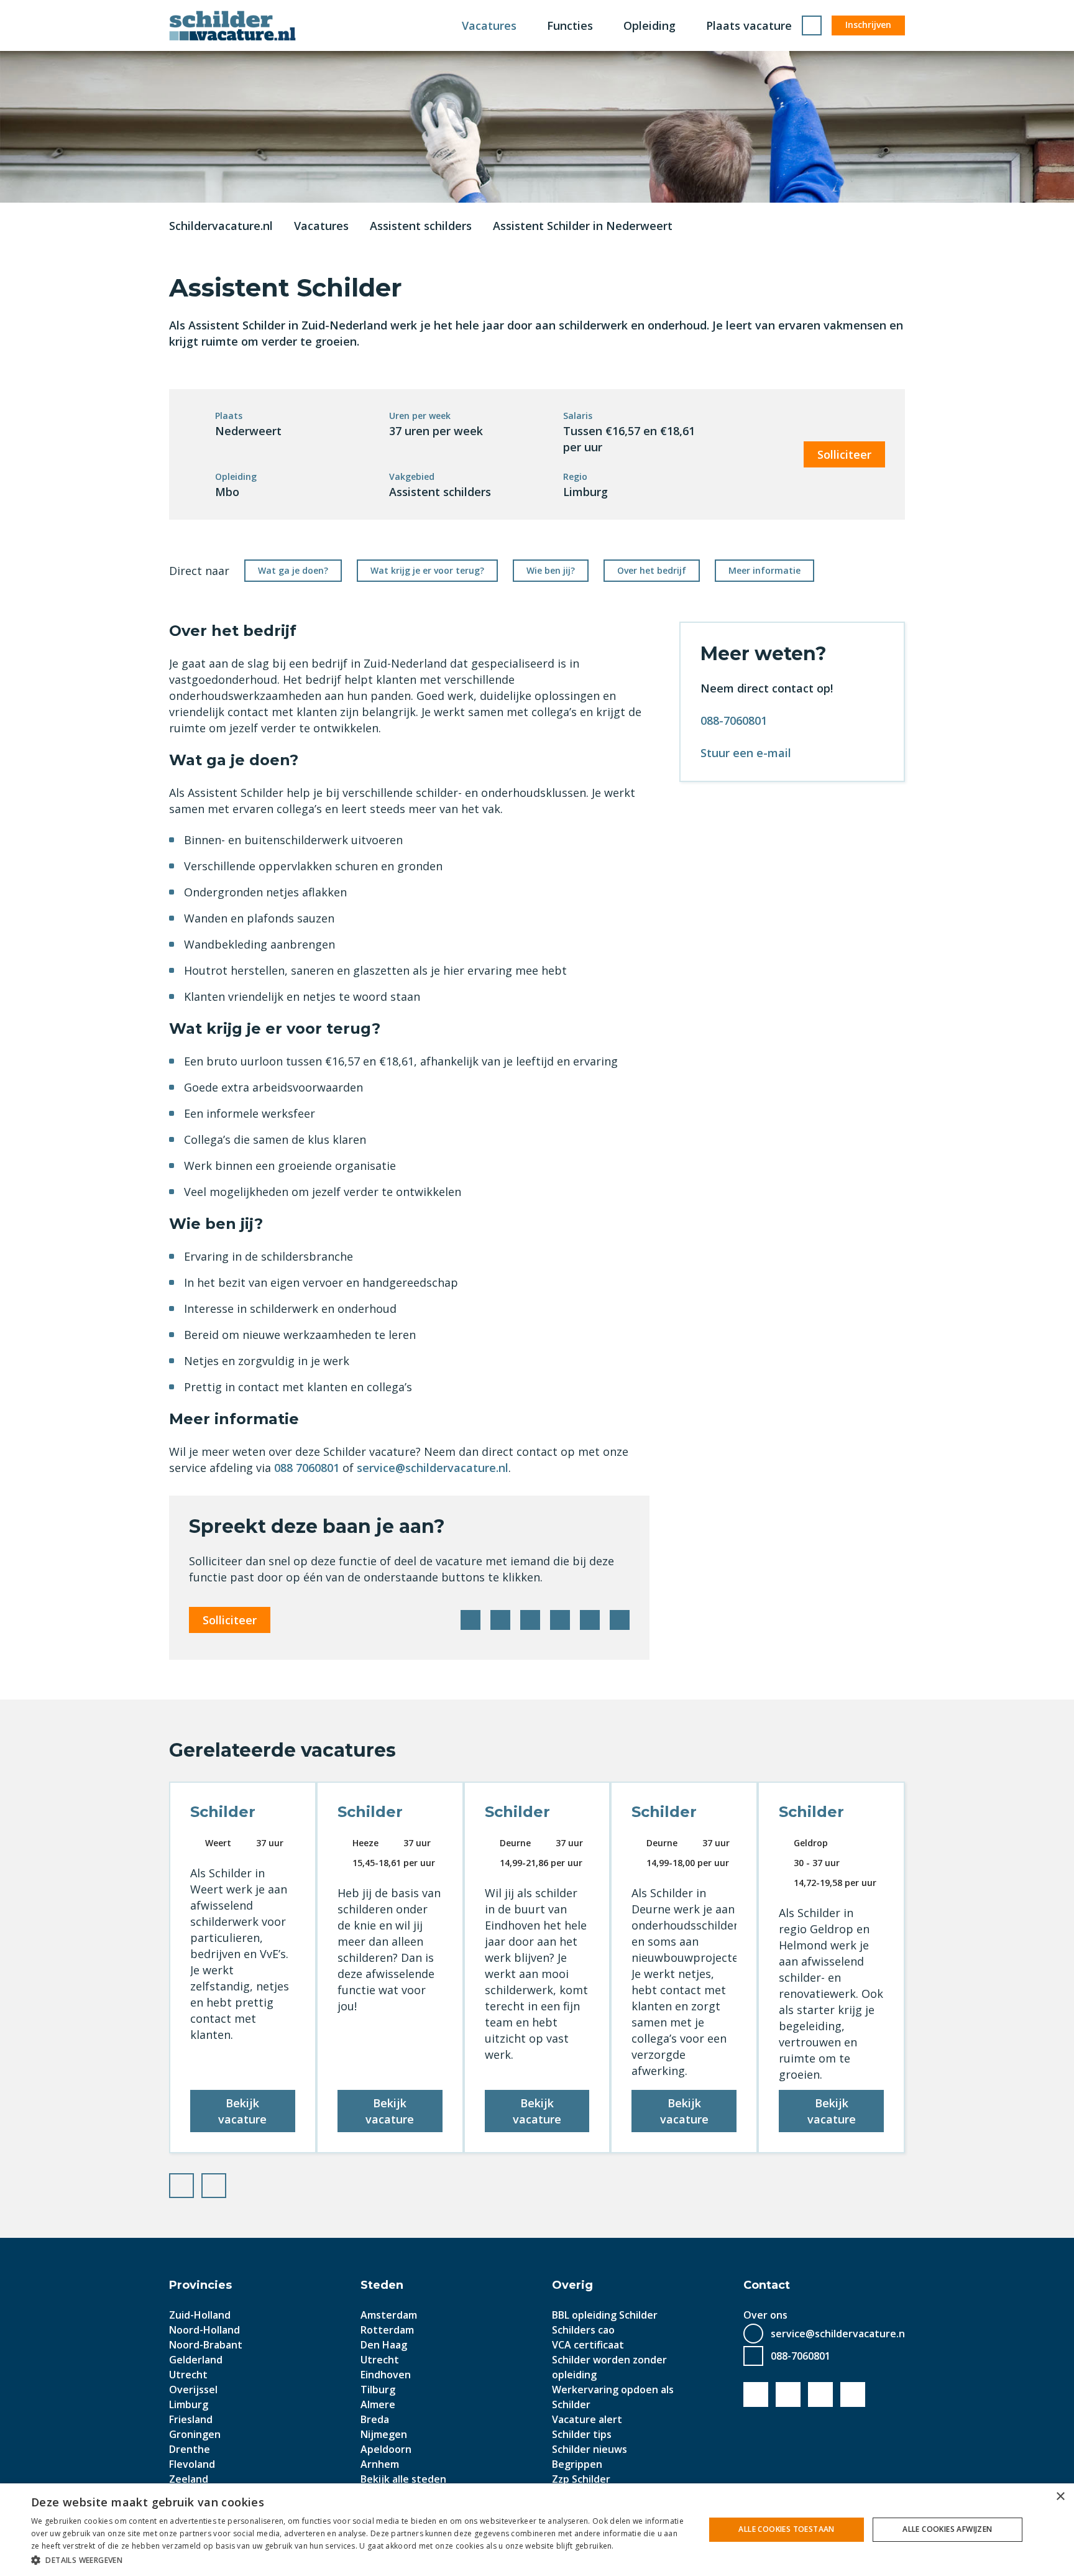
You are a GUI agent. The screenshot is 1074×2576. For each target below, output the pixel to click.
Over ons (765, 2315)
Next (226, 2183)
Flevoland (192, 2464)
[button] (358, 2560)
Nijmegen (384, 2434)
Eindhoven (386, 2375)
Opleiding (649, 25)
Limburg (189, 2404)
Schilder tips (582, 2434)
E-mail (620, 1620)
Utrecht (188, 2375)
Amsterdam (389, 2315)
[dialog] (537, 2530)
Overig (572, 2285)
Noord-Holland (204, 2330)
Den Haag (384, 2345)
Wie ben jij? (551, 570)
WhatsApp (590, 1620)
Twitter (500, 1620)
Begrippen (577, 2464)
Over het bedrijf (652, 570)
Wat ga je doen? (293, 570)
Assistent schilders (421, 226)
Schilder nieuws (590, 2449)
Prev (193, 2183)
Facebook (470, 1620)
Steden (382, 2285)
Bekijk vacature (242, 2111)
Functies (570, 25)
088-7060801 (734, 720)
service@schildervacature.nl (433, 1468)
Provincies (200, 2285)
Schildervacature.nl (221, 226)
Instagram (853, 2394)
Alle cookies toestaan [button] (786, 2529)
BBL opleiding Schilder (605, 2315)
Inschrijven (868, 25)
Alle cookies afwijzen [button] (947, 2529)
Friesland (191, 2419)
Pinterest (560, 1620)
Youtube (788, 2394)
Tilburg (378, 2390)
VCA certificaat (588, 2345)
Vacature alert (587, 2419)
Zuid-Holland (200, 2315)
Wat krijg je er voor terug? (427, 570)
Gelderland (196, 2360)
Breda (375, 2419)
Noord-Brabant (206, 2345)
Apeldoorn (386, 2449)
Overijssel (193, 2390)
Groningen (195, 2434)
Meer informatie (764, 570)
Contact (767, 2285)
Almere (378, 2404)
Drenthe (190, 2449)
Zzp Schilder (581, 2479)
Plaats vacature (749, 25)
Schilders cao (583, 2330)
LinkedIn (530, 1620)
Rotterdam (387, 2330)
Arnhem (380, 2464)
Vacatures (489, 25)
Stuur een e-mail (746, 753)
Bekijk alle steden (403, 2479)
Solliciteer (844, 454)
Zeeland (189, 2479)
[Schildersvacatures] (232, 25)
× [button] (1060, 2497)
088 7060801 (307, 1468)
